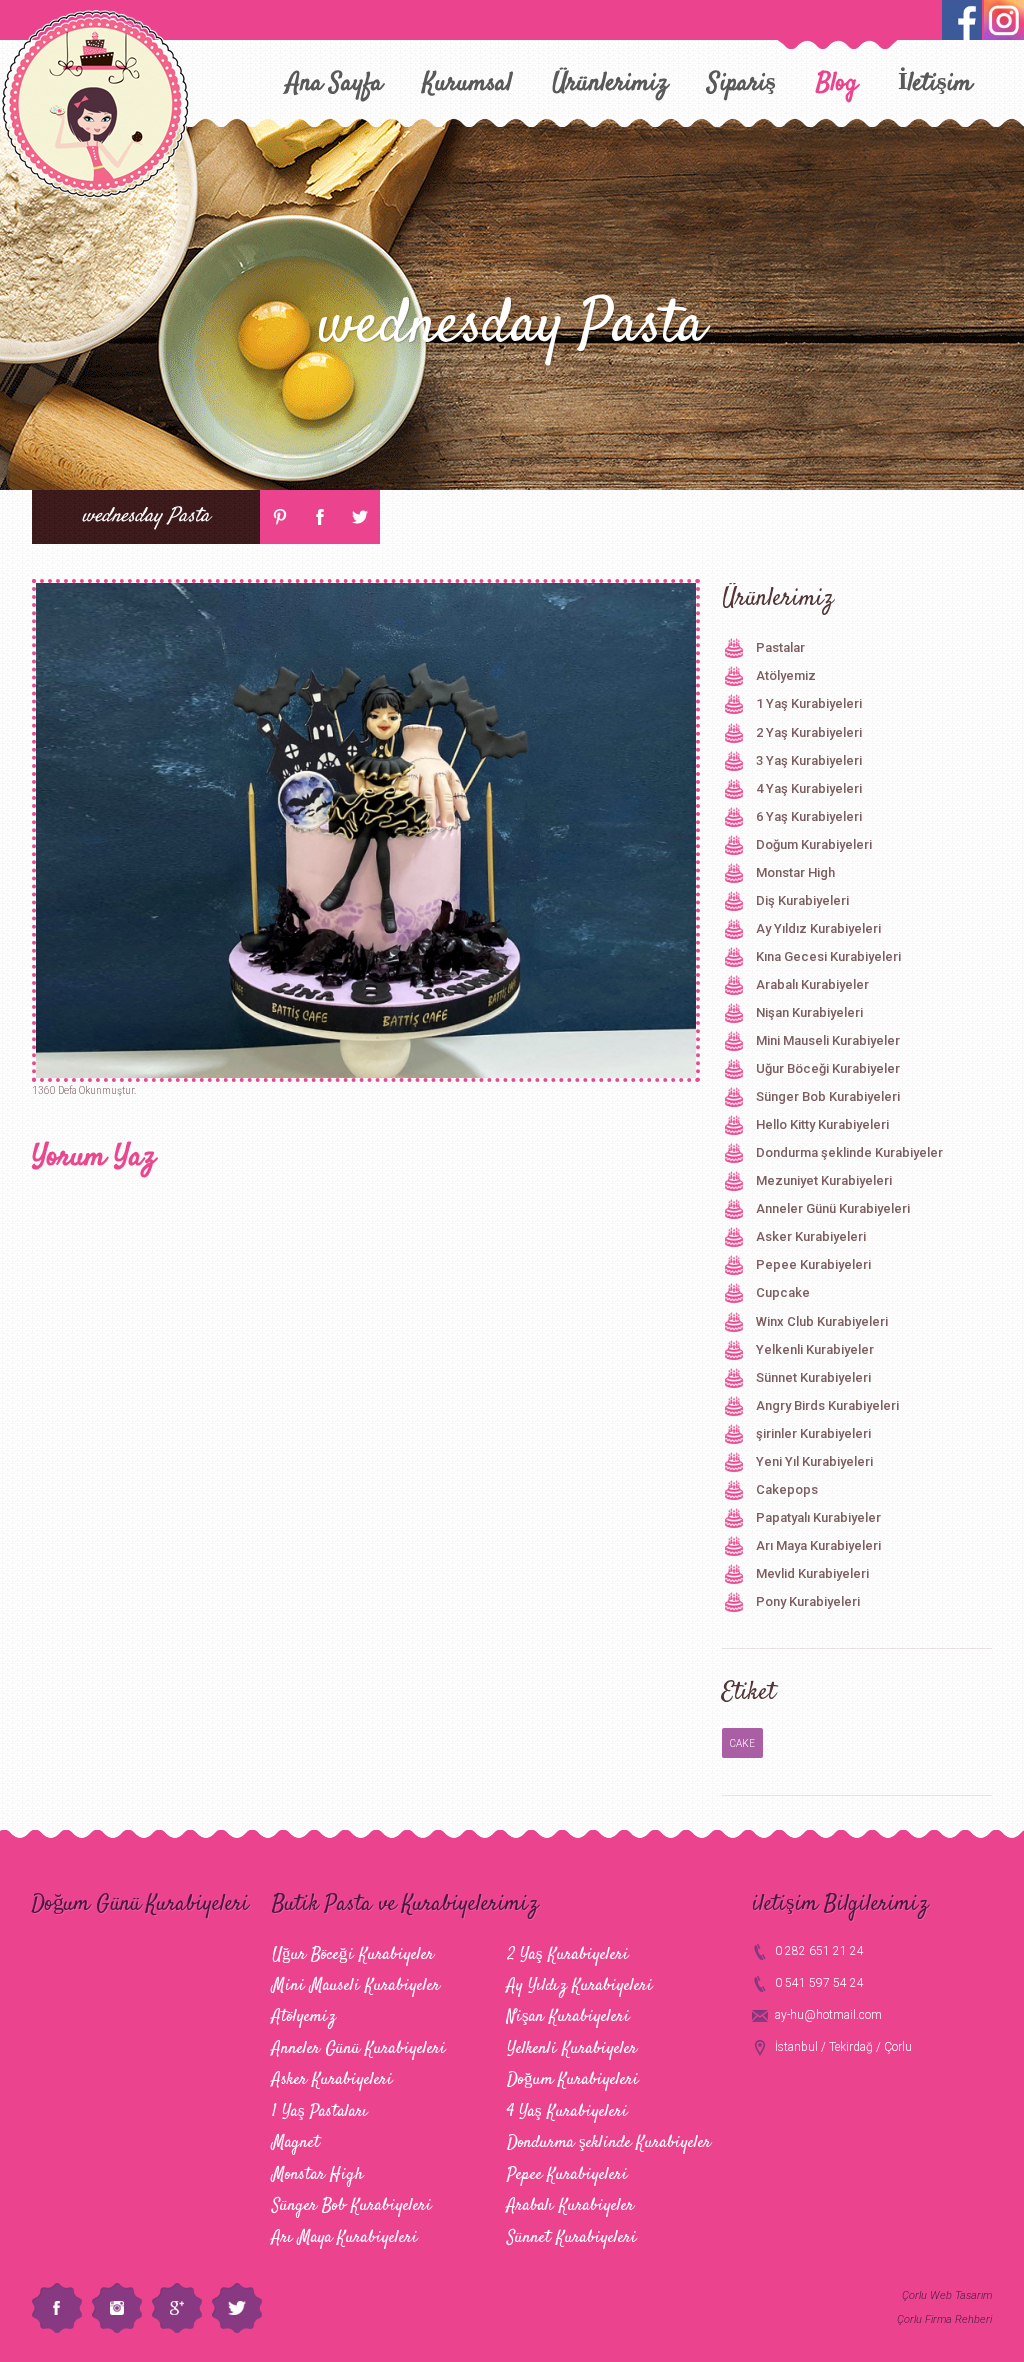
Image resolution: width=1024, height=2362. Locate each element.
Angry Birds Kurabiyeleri (827, 1405)
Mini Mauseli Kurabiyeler (828, 1040)
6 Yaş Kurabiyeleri (809, 816)
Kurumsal (467, 83)
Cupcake (783, 1292)
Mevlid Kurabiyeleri (812, 1573)
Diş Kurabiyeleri (802, 900)
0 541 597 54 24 (819, 1983)
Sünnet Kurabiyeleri (813, 1377)
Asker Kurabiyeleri (811, 1236)
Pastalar (780, 647)
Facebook (320, 517)
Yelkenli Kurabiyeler (815, 1349)
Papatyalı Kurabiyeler (818, 1517)
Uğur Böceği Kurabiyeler (828, 1068)
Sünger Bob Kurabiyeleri (828, 1096)
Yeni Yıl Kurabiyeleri (814, 1461)
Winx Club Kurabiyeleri (822, 1321)
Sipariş (742, 83)
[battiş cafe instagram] (962, 20)
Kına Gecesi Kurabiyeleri (828, 956)
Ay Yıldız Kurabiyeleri (818, 928)
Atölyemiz (786, 675)
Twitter (360, 517)
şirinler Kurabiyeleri (813, 1433)
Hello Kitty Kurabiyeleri (822, 1124)
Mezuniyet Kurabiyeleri (824, 1180)
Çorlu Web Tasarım (947, 2295)
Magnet (296, 2143)
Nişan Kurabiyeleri (809, 1012)
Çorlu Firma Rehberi (944, 2319)
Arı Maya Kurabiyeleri (818, 1545)
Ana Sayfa (334, 83)
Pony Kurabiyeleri (808, 1601)
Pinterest (280, 517)
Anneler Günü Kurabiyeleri (833, 1208)
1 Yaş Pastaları (320, 2112)
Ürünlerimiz (610, 83)
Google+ (177, 2308)
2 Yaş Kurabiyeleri (809, 732)
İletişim (935, 83)
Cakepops (787, 1489)
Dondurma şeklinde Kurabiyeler (849, 1152)
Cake (742, 1743)
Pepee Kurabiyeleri (813, 1264)
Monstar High (795, 872)
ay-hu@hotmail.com (828, 2015)
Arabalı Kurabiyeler (812, 984)
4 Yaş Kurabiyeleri (809, 788)
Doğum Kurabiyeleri (814, 844)
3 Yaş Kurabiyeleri (809, 760)
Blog (837, 83)
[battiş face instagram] (1004, 20)
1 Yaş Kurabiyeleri (809, 703)
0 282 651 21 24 (819, 1951)
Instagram (117, 2308)
